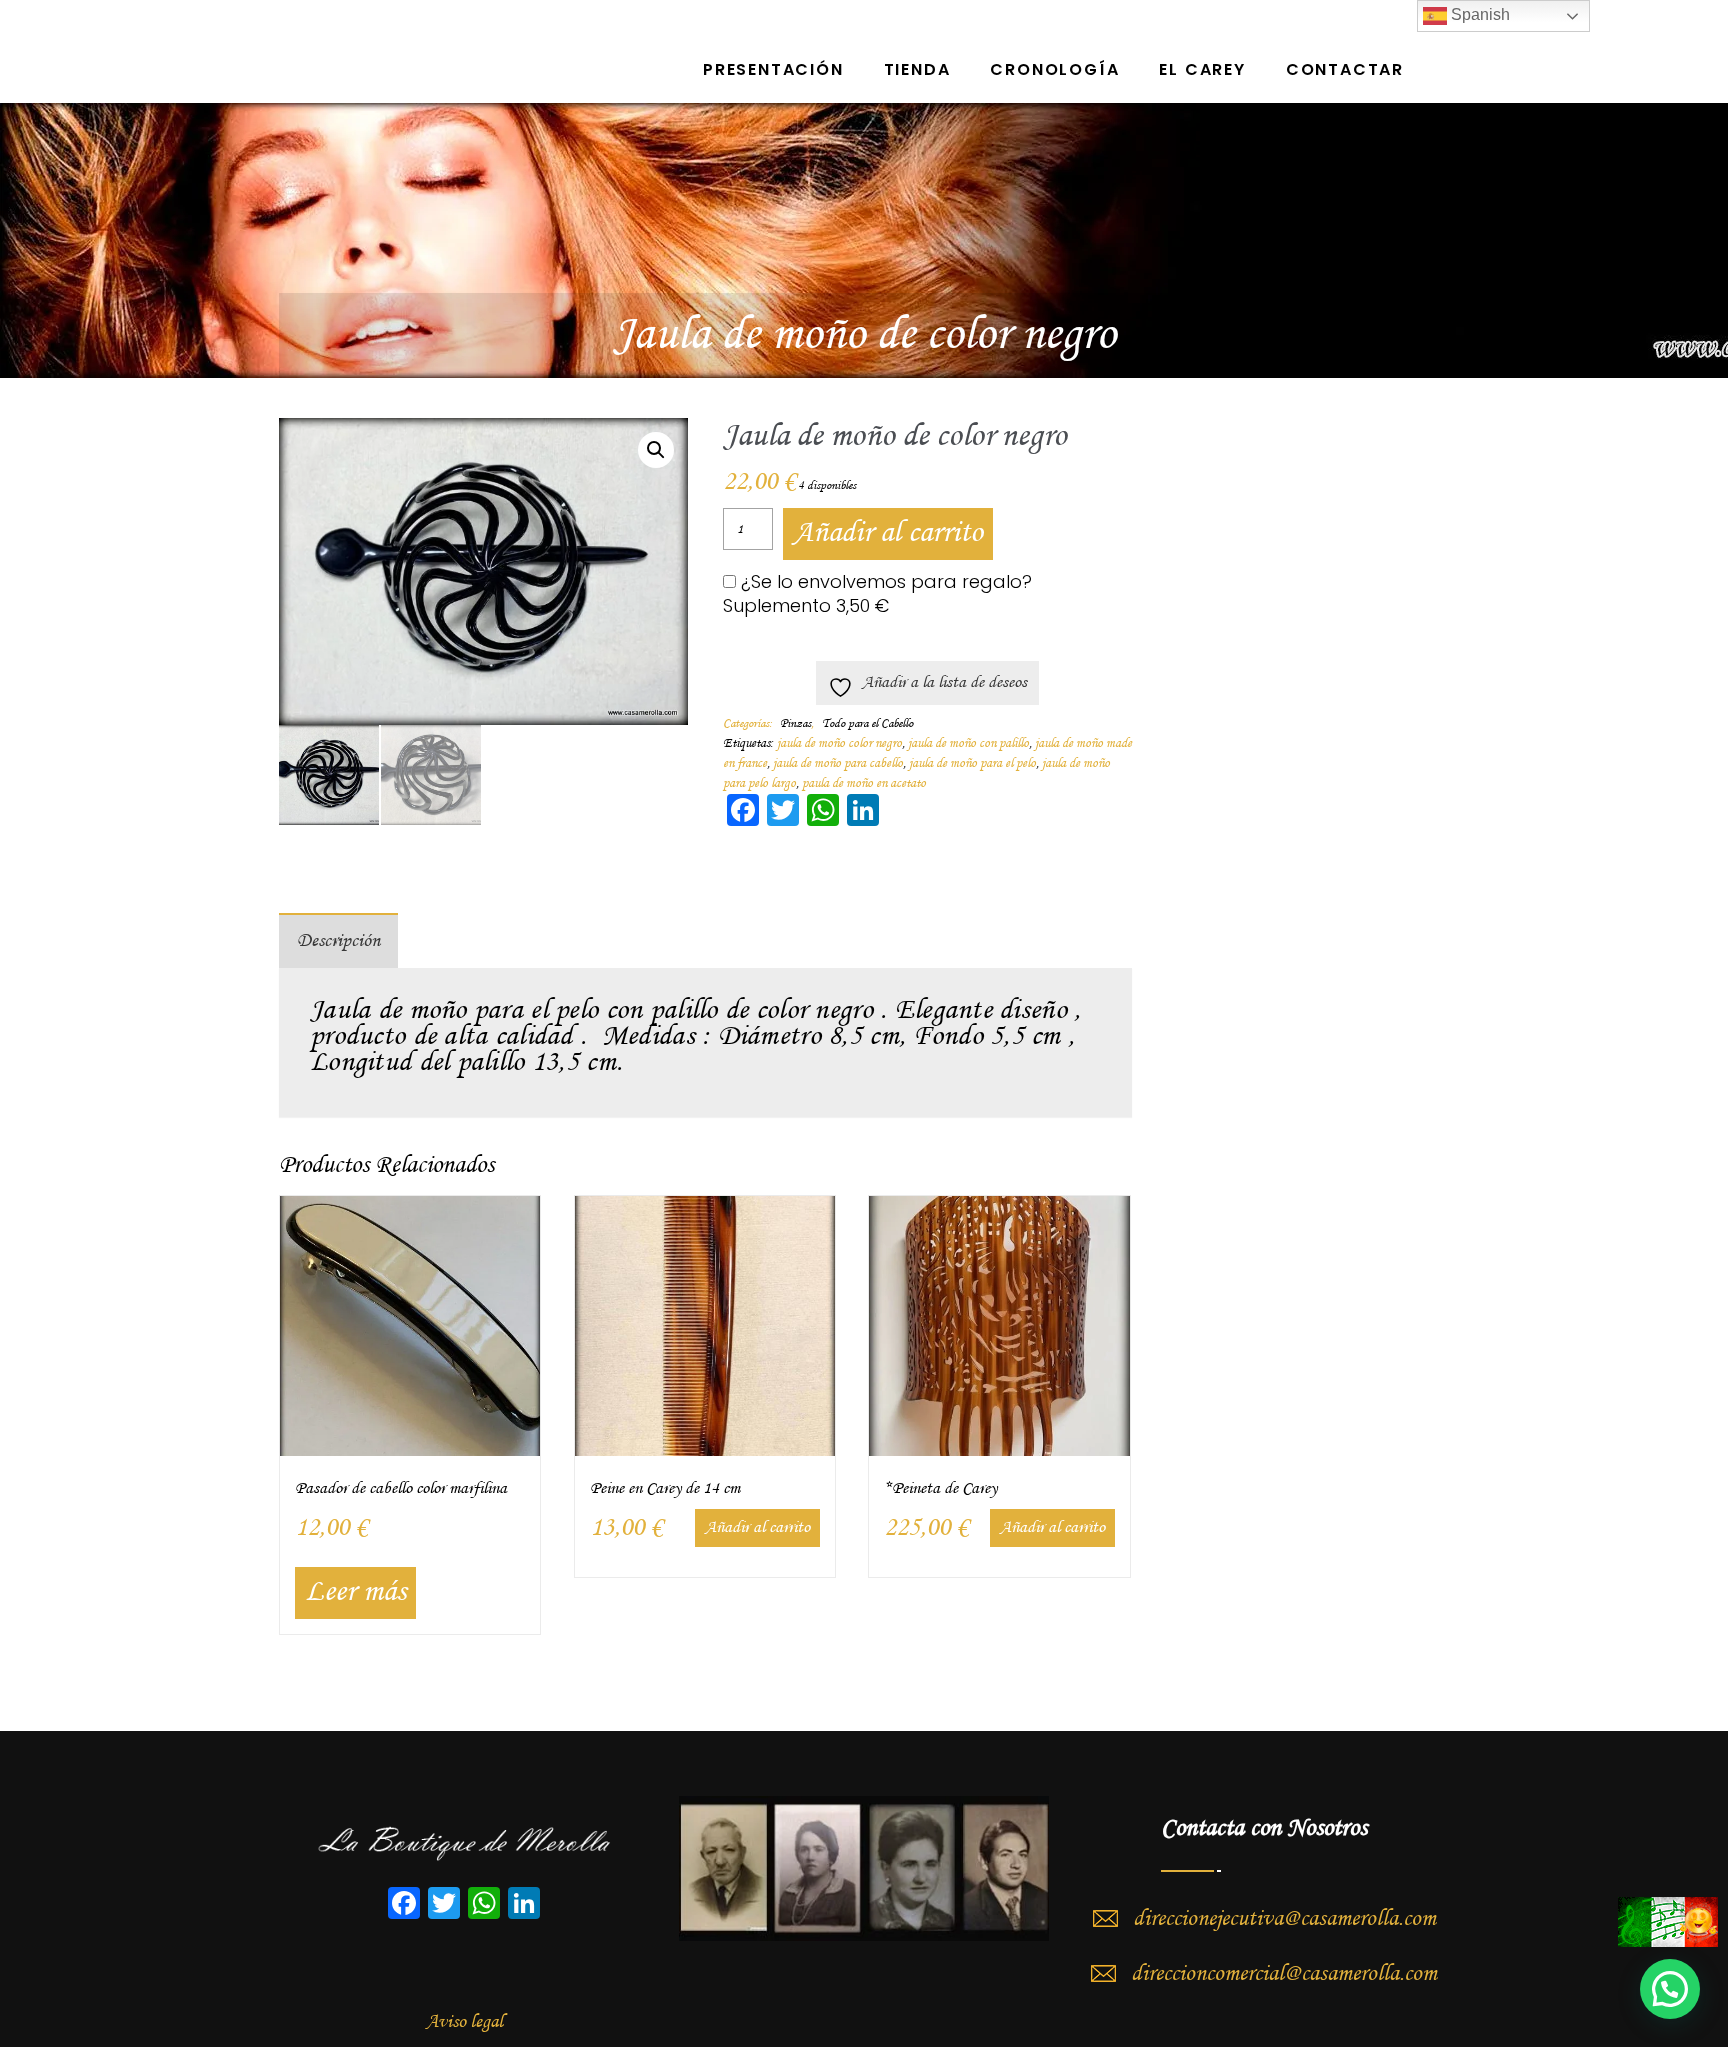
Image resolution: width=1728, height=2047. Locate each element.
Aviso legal (464, 2022)
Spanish (1478, 14)
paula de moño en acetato (864, 783)
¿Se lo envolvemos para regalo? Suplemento (877, 594)
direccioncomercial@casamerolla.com (1284, 1974)
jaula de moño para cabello (838, 763)
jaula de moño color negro (839, 743)
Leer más (355, 1592)
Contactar (1345, 69)
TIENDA (917, 69)
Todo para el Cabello (867, 724)
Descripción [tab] (338, 941)
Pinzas (795, 724)
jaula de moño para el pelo (972, 763)
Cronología (1054, 69)
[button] (656, 450)
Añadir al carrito (888, 533)
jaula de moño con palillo (968, 743)
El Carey (1202, 69)
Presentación (773, 69)
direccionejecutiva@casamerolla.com (1284, 1919)
